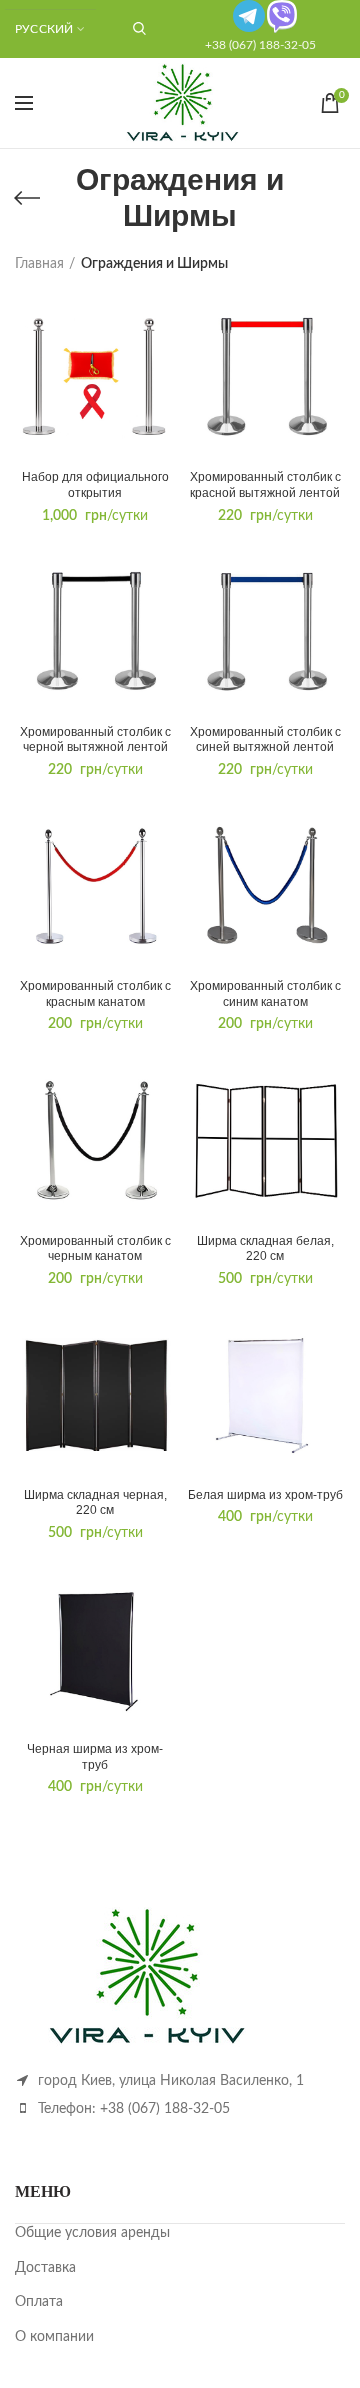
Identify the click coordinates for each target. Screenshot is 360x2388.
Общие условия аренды (92, 2233)
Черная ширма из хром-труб (95, 1757)
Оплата (39, 2302)
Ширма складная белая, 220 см (265, 1249)
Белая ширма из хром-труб (265, 1495)
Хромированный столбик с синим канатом (265, 994)
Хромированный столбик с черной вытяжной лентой (95, 740)
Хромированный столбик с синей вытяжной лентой (265, 740)
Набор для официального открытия (95, 485)
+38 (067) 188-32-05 (260, 45)
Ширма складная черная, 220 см (95, 1503)
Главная (39, 264)
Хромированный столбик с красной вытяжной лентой (265, 485)
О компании (54, 2337)
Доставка (45, 2268)
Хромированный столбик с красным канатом (95, 994)
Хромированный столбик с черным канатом (95, 1249)
